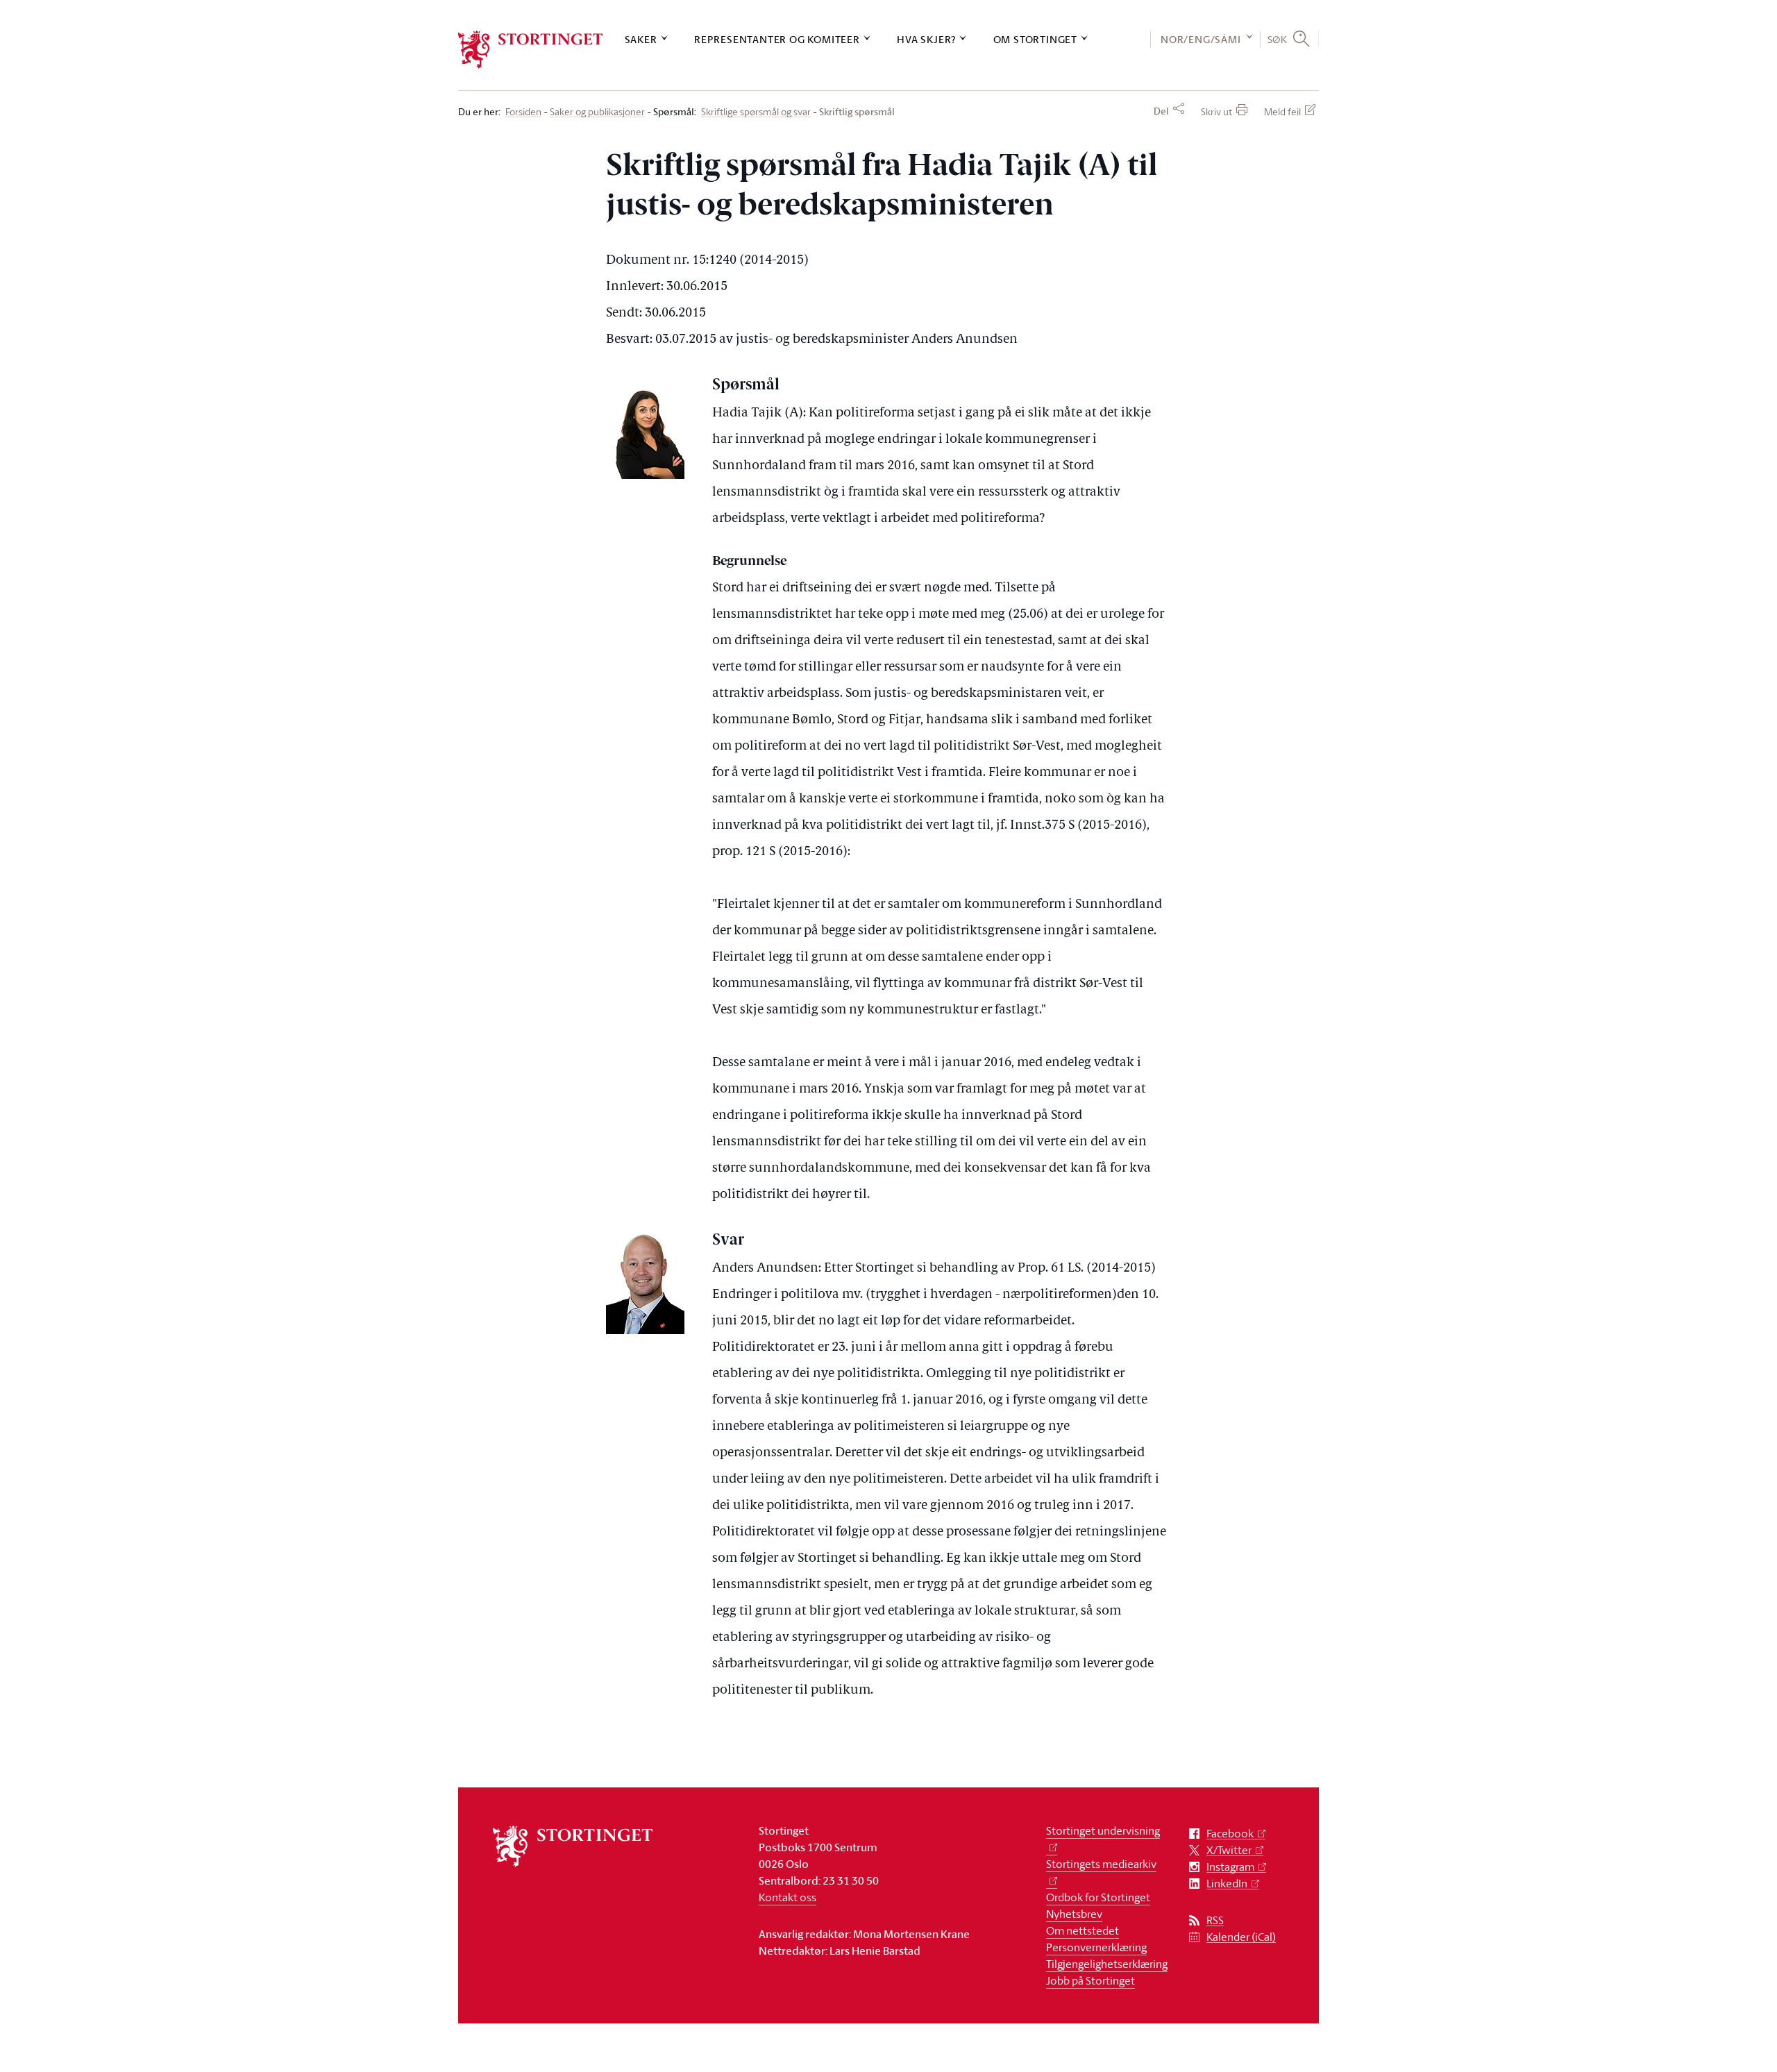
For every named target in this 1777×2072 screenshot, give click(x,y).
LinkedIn (1227, 1884)
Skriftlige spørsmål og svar (756, 112)
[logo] (531, 50)
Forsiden (523, 112)
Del (1161, 111)
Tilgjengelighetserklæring (1107, 1964)
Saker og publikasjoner (597, 112)
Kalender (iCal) (1241, 1937)
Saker (641, 39)
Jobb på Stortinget (1090, 1980)
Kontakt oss (788, 1897)
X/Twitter (1229, 1850)
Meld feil (1282, 111)
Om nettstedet (1083, 1930)
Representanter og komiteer (777, 39)
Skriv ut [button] (1216, 111)
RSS (1215, 1920)
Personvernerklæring (1096, 1947)
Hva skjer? (926, 39)
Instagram (1230, 1867)
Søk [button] (1278, 39)
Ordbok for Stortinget (1098, 1897)
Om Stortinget (1035, 39)
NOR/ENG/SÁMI (1201, 39)
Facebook (1230, 1834)
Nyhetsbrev (1074, 1914)
